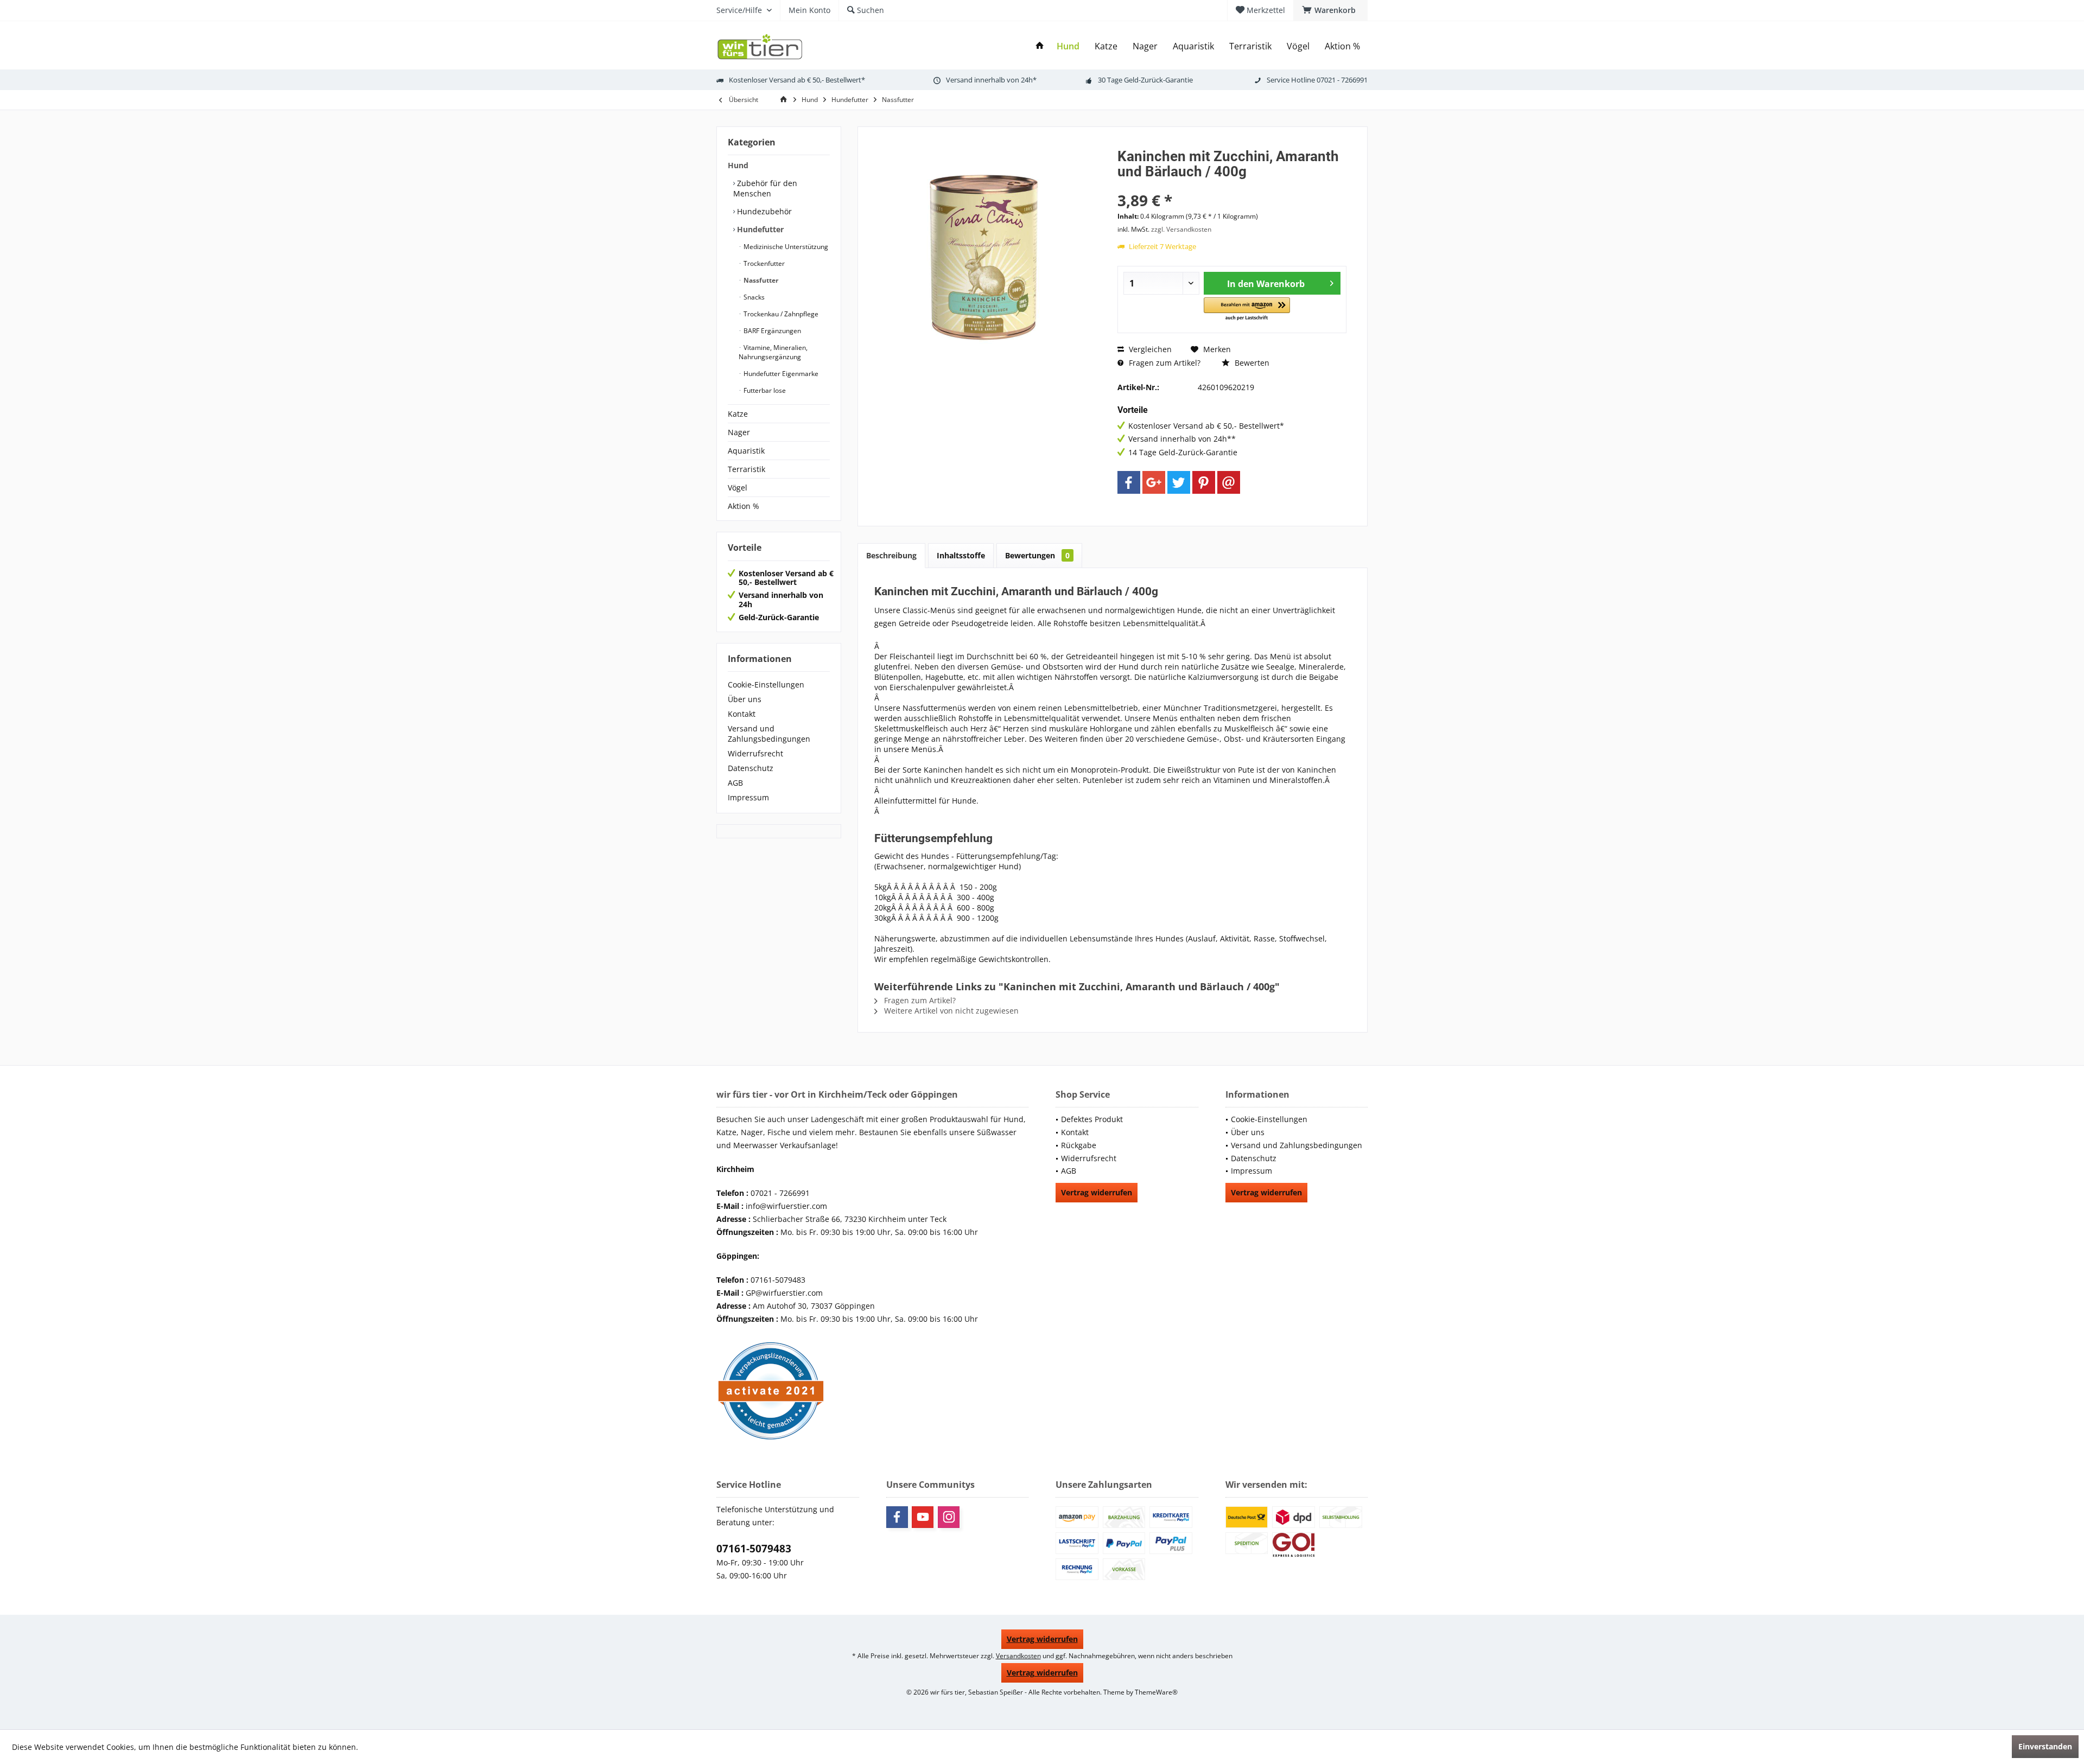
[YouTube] (923, 1517)
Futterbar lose (764, 390)
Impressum (748, 797)
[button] (1247, 310)
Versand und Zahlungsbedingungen (769, 734)
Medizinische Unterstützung (785, 247)
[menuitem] (1330, 10)
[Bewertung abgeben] (1232, 186)
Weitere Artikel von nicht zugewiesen (950, 1011)
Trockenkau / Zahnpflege (780, 314)
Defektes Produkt (1092, 1119)
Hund (738, 165)
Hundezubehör (763, 211)
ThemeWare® (1156, 1692)
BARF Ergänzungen (771, 331)
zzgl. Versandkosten (1181, 229)
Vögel (738, 488)
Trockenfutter (763, 263)
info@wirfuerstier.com (786, 1206)
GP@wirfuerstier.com (784, 1293)
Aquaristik (746, 451)
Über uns (745, 699)
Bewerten (1251, 363)
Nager (739, 432)
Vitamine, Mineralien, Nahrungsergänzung (773, 352)
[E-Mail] (1229, 482)
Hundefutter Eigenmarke (780, 374)
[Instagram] (949, 1517)
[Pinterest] (1204, 482)
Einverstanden (2045, 1746)
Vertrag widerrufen (1097, 1192)
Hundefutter (759, 229)
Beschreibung (891, 555)
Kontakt (742, 714)
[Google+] (1154, 482)
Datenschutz (751, 768)
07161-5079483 (754, 1549)
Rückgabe (1079, 1145)
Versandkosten (1018, 1656)
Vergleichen (1149, 349)
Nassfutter (760, 280)
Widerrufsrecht (755, 753)
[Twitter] (1179, 482)
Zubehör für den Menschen (765, 188)
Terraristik (746, 469)
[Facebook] (1129, 482)
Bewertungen (1037, 555)
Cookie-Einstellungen (766, 684)
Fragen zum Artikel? (1164, 363)
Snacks (753, 297)
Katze (738, 414)
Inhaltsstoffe (961, 555)
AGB (735, 783)
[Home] (1040, 46)
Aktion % (744, 506)
